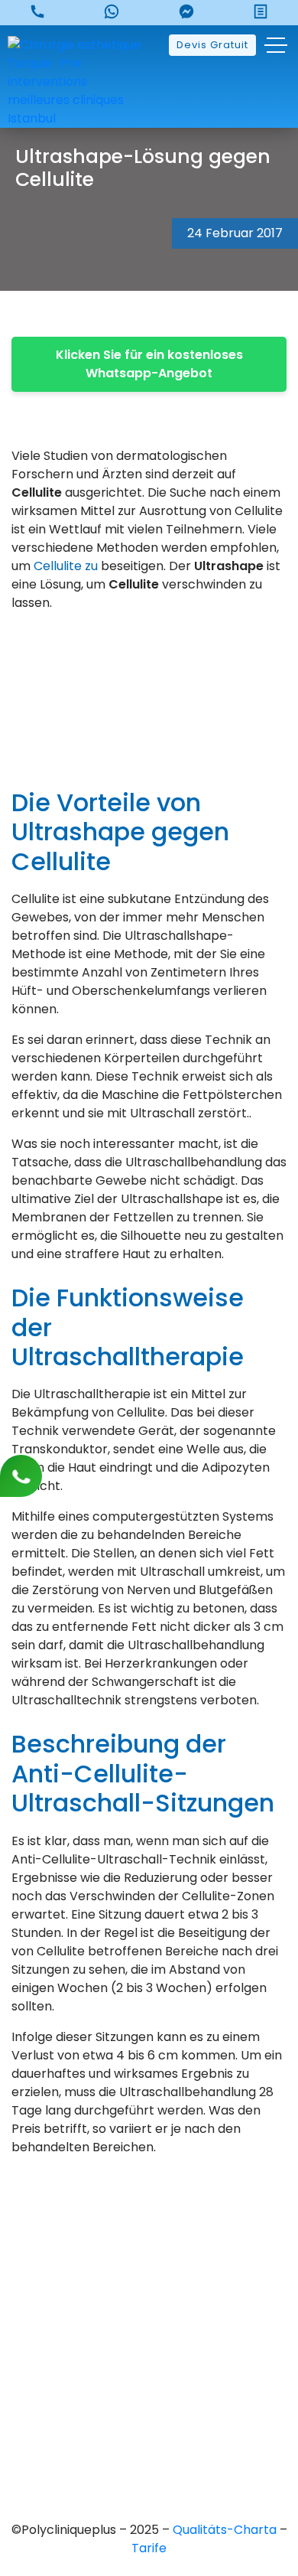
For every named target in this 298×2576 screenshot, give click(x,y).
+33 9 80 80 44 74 (149, 2226)
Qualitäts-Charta (226, 2530)
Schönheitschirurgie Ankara (149, 2365)
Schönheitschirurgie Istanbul (149, 2443)
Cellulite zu (67, 566)
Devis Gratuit (212, 45)
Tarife (149, 2548)
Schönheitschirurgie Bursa (149, 2339)
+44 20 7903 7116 (149, 2252)
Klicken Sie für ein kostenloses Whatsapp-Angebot (149, 364)
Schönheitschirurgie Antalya (149, 2417)
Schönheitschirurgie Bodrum (149, 2469)
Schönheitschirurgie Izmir (149, 2391)
